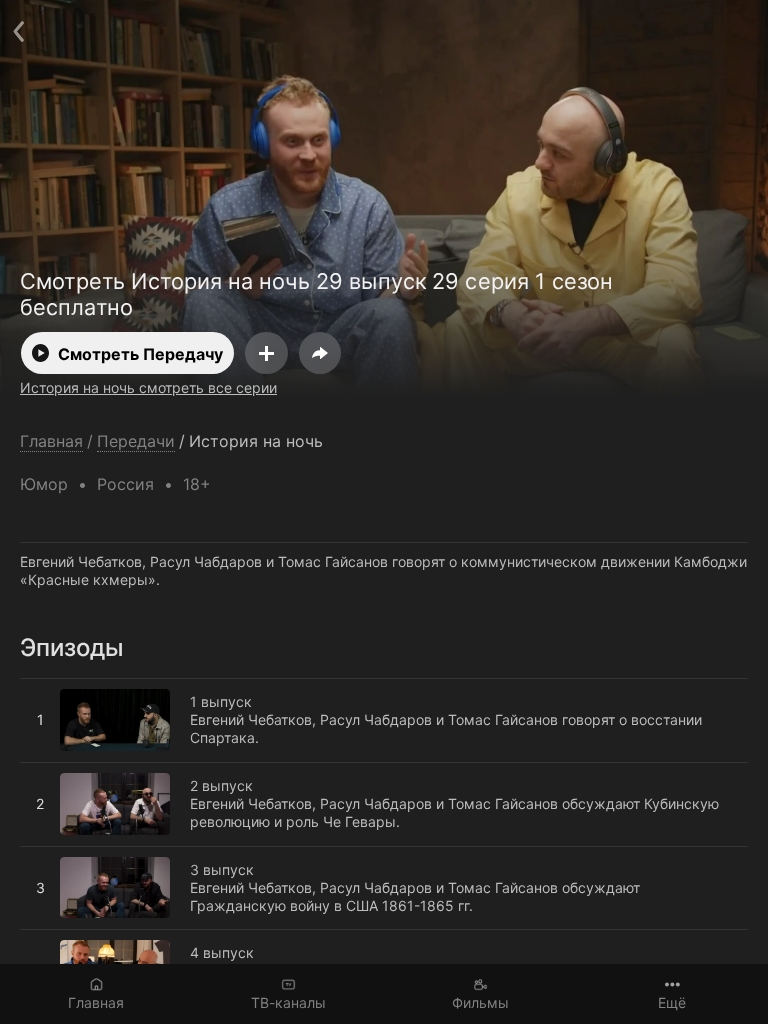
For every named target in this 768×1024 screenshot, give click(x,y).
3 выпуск (52, 855)
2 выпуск (51, 771)
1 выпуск (51, 687)
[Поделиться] (320, 353)
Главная (96, 1002)
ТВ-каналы (288, 1002)
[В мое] (266, 353)
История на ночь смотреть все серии (148, 387)
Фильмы (480, 1002)
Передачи (136, 441)
